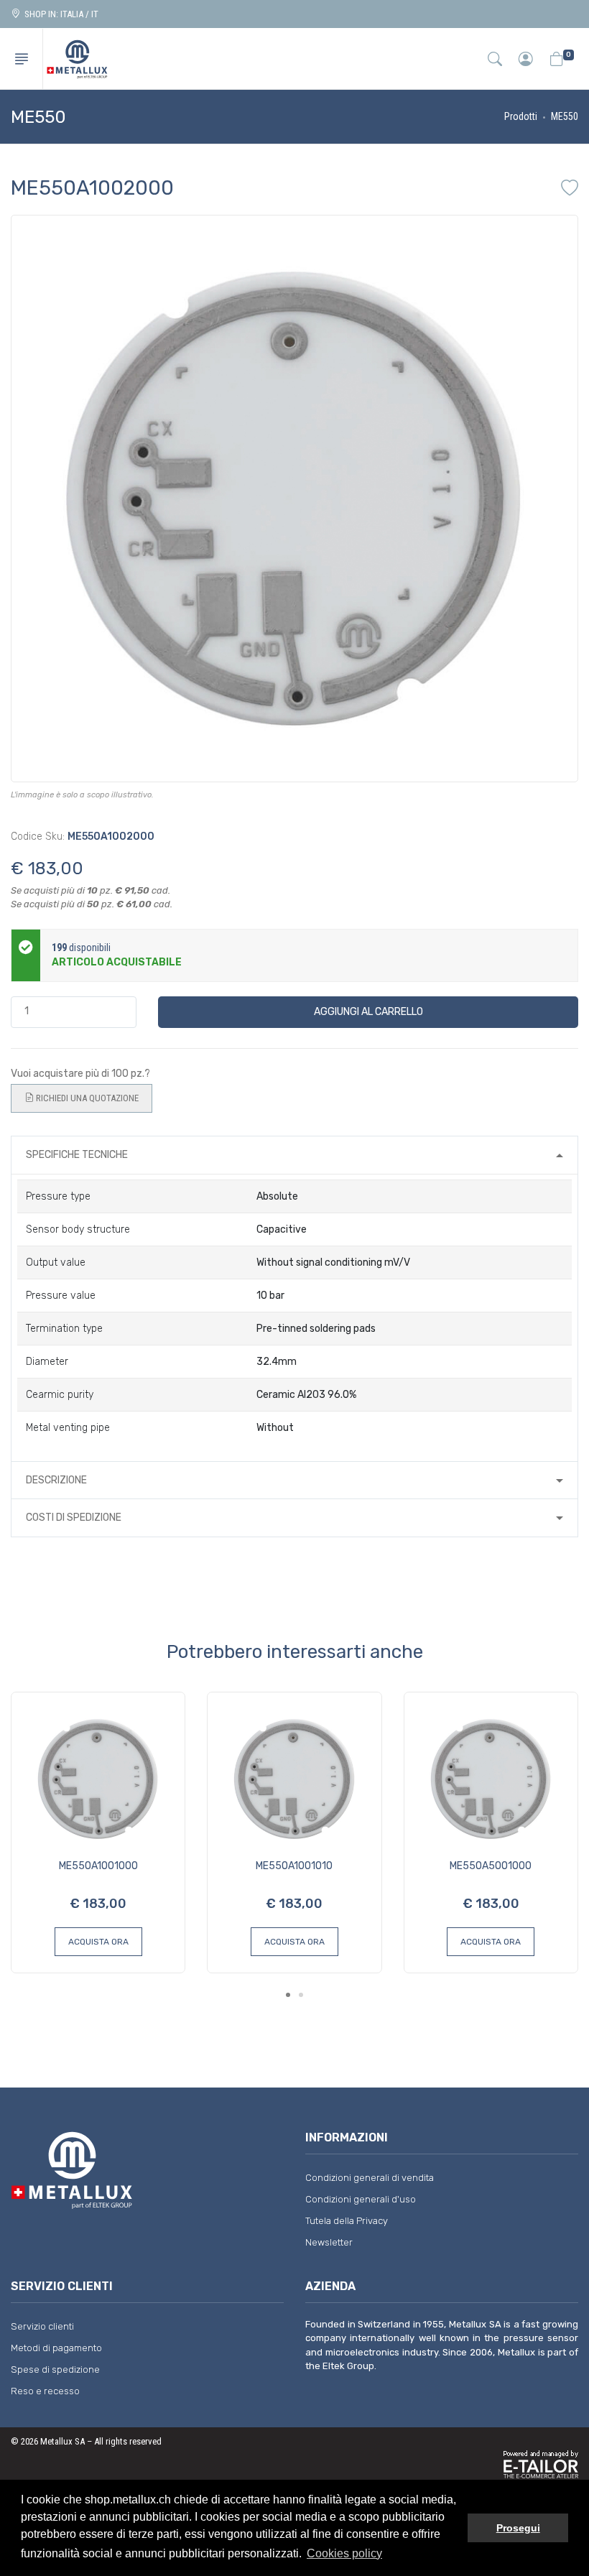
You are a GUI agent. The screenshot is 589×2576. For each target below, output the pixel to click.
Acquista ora (98, 1942)
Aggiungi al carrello (368, 1012)
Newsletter (329, 2242)
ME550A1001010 (294, 1866)
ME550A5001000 (491, 1866)
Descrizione (56, 1480)
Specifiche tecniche (77, 1155)
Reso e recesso (45, 2391)
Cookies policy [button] (344, 2553)
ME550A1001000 (98, 1866)
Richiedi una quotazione (86, 1098)
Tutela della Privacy (347, 2221)
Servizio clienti (42, 2326)
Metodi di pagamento (56, 2348)
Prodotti (521, 116)
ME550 (565, 116)
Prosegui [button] (518, 2528)
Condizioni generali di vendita (370, 2178)
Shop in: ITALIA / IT (59, 14)
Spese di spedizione (55, 2369)
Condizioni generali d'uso (361, 2199)
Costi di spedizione (74, 1518)
